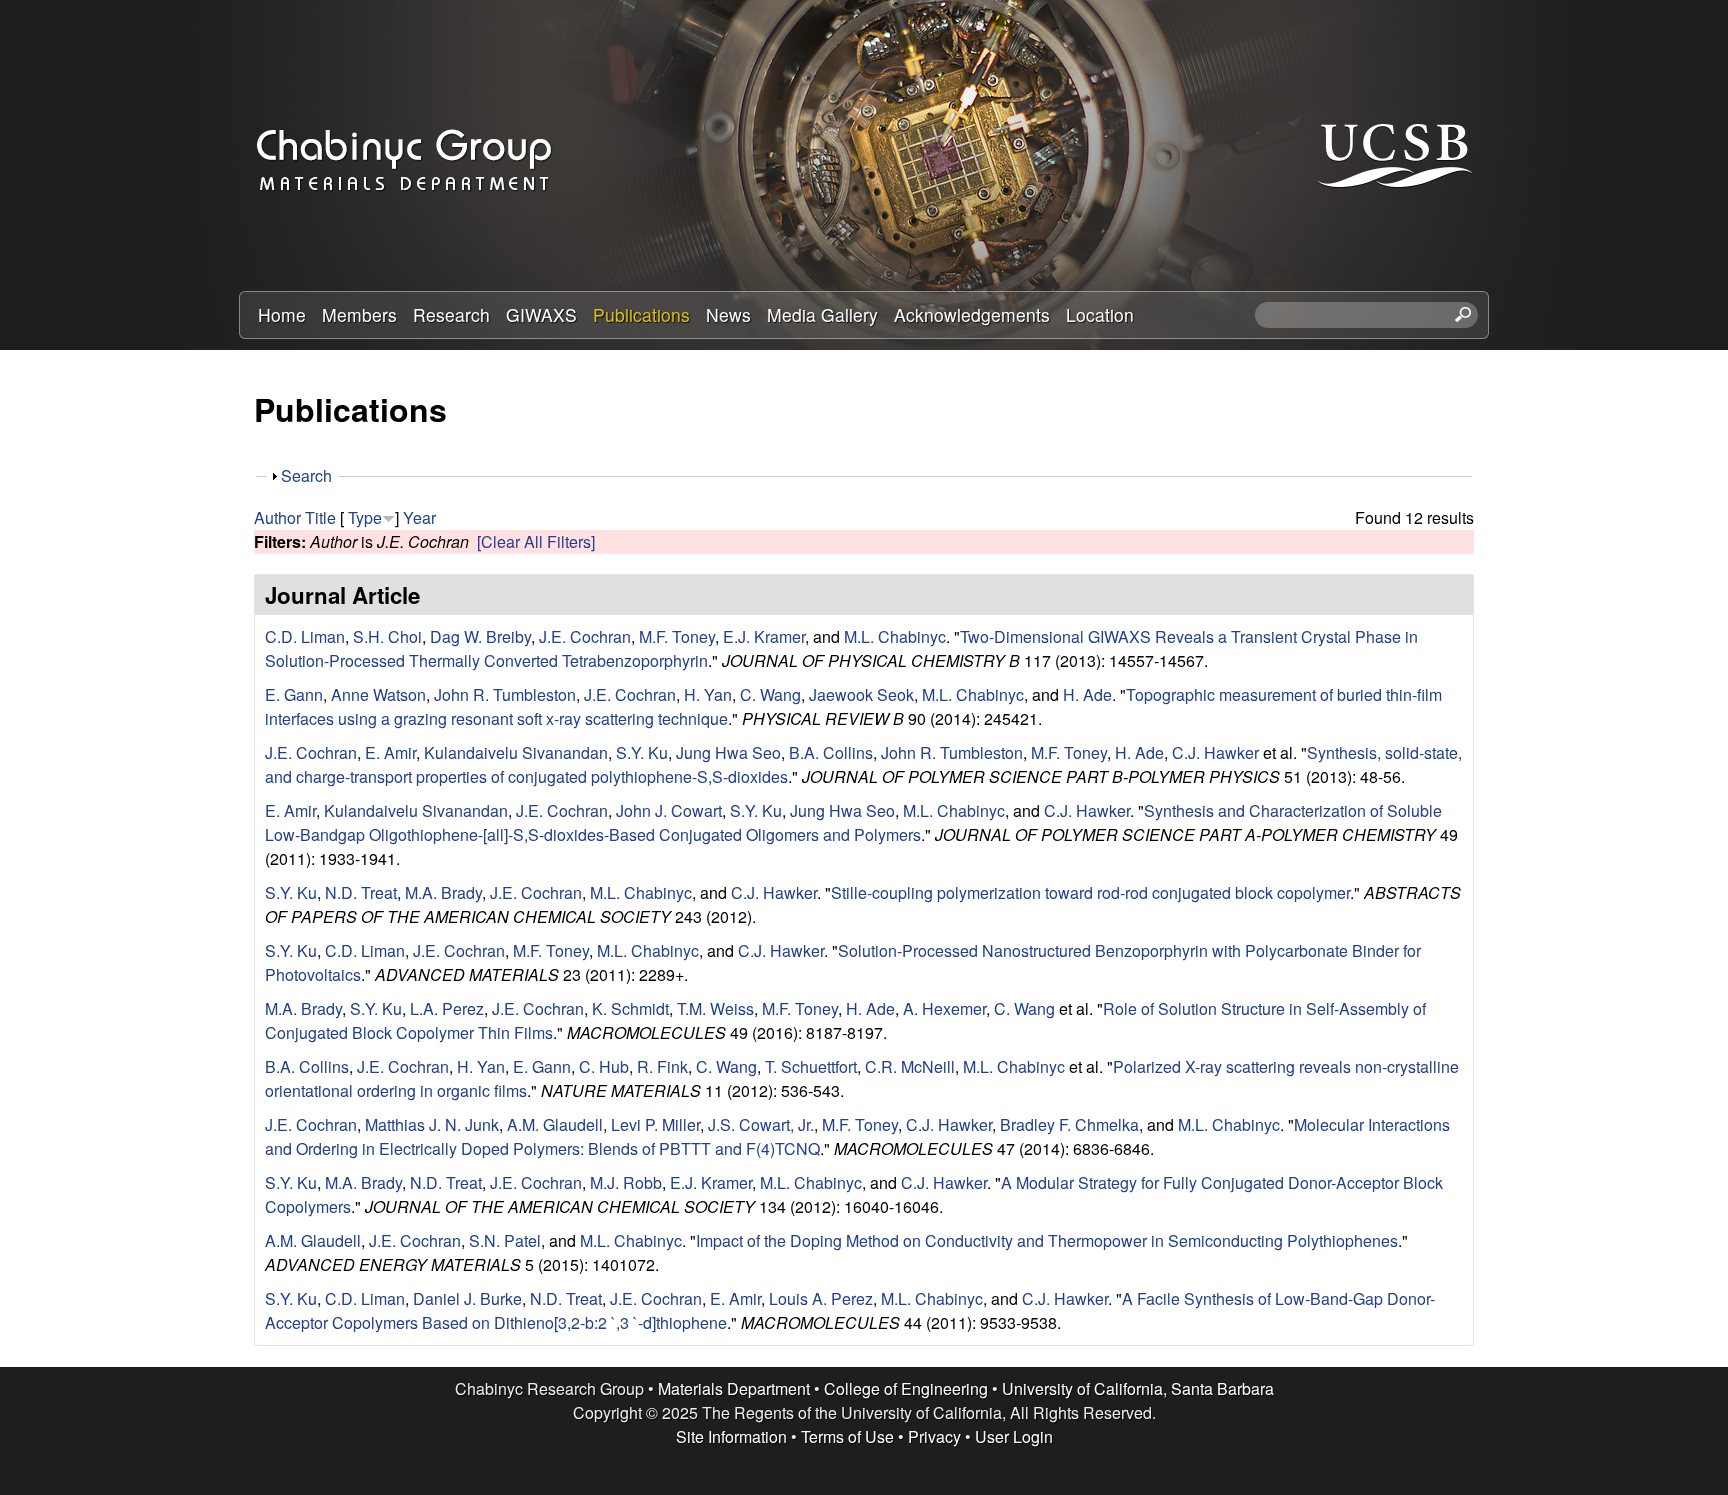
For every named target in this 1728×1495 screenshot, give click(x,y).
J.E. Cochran (585, 636)
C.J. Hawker (1215, 752)
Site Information (731, 1436)
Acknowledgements (972, 314)
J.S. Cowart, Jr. (761, 1124)
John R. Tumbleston (505, 694)
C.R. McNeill (910, 1066)
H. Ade (1087, 694)
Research (451, 314)
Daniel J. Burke (467, 1298)
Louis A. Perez (821, 1298)
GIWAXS (541, 314)
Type (365, 517)
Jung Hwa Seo (728, 752)
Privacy (934, 1436)
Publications (641, 314)
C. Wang (770, 694)
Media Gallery (822, 314)
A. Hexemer (944, 1008)
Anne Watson (378, 694)
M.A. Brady (443, 892)
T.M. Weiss (715, 1008)
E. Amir (390, 752)
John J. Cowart (669, 810)
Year (419, 517)
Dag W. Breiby (480, 636)
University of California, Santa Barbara (1138, 1388)
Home (282, 314)
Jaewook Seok (861, 694)
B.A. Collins (831, 752)
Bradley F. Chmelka (1069, 1124)
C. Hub (604, 1066)
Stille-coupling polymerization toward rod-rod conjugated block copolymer (1090, 892)
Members (359, 314)
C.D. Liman (305, 636)
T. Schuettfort (811, 1066)
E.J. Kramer (764, 636)
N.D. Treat (361, 892)
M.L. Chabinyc (895, 636)
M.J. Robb (626, 1182)
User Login (1014, 1436)
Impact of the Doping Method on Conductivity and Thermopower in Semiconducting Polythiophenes (1047, 1240)
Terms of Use (847, 1436)
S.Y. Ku (642, 752)
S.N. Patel (505, 1240)
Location (1100, 314)
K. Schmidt (630, 1008)
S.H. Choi (387, 636)
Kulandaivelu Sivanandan (516, 752)
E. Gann (294, 694)
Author (277, 517)
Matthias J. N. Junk (432, 1124)
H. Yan (708, 694)
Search (306, 475)
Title (320, 517)
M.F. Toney (677, 636)
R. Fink (662, 1066)
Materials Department (734, 1388)
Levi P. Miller (655, 1124)
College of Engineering (906, 1388)
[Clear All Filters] (536, 541)
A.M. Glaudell (555, 1124)
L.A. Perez (447, 1008)
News (728, 314)
